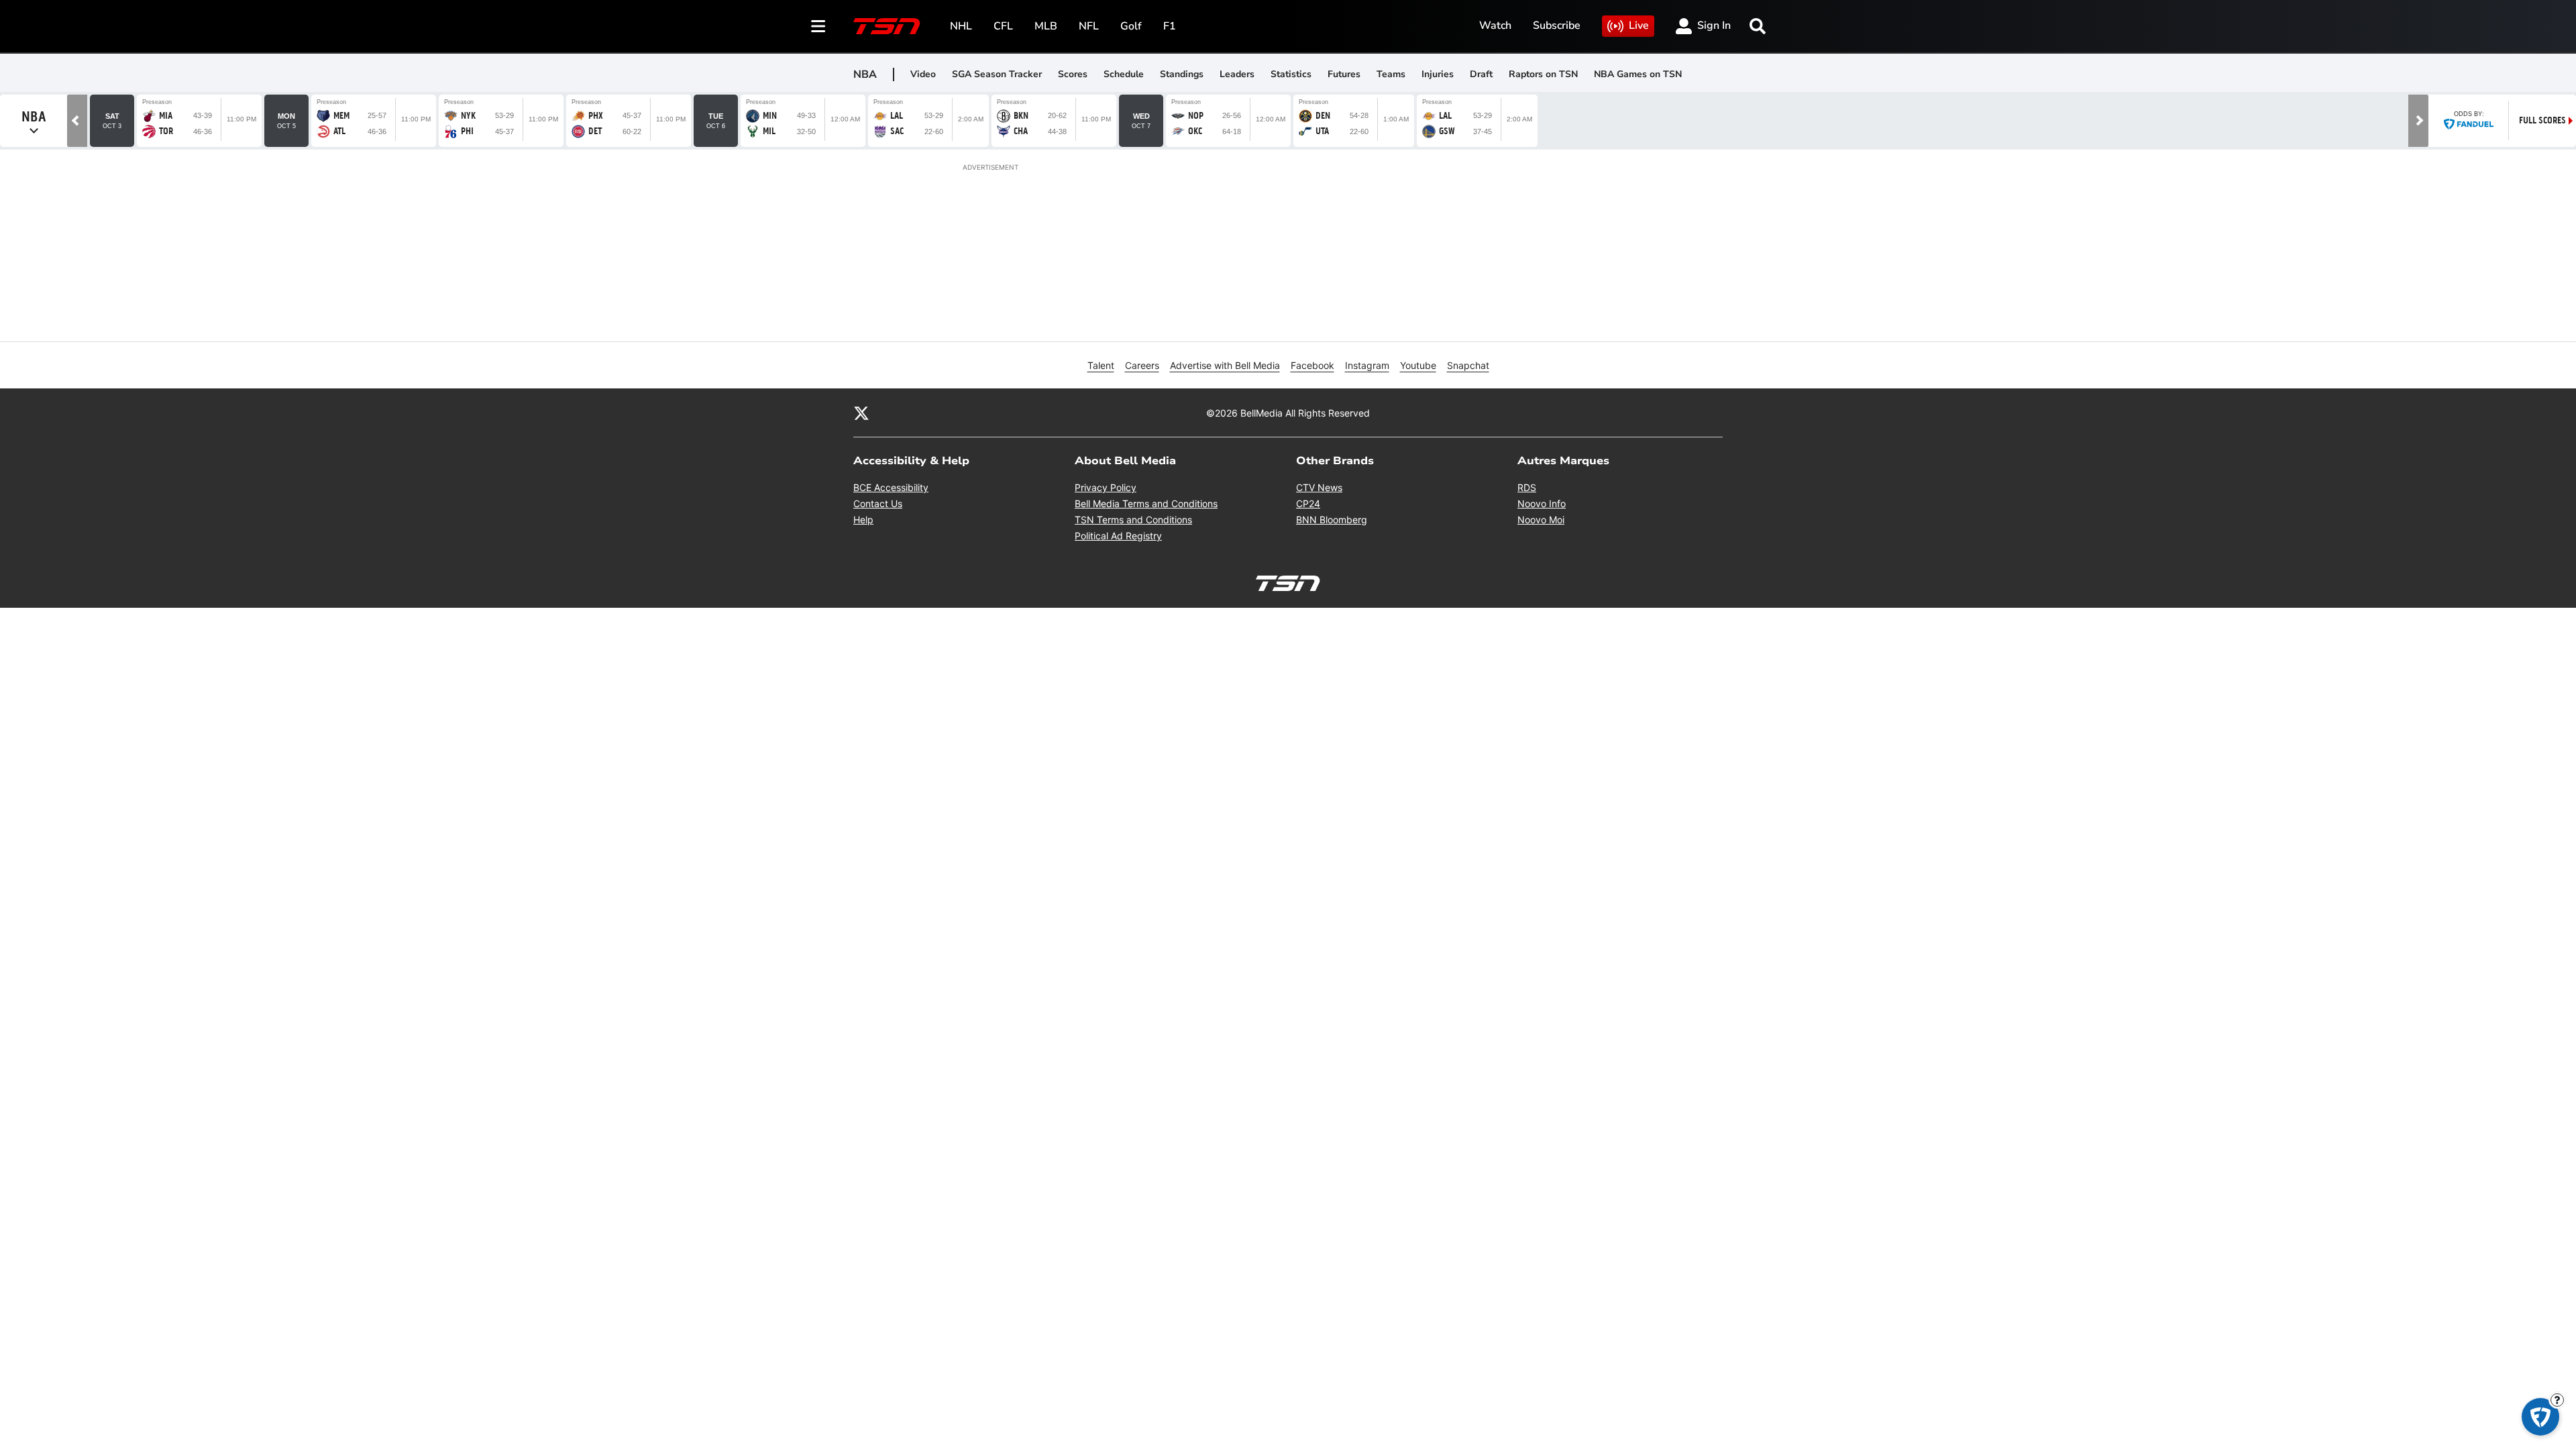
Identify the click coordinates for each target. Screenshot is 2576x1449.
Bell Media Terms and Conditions (1146, 503)
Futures (1344, 74)
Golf (1131, 26)
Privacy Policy (1106, 487)
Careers (1142, 365)
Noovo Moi (1541, 520)
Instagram (1367, 365)
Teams (1391, 74)
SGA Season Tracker (997, 74)
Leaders (1237, 74)
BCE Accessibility (891, 487)
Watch (1495, 25)
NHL (961, 26)
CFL (1003, 26)
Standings (1182, 74)
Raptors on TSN (1543, 74)
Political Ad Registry (1118, 536)
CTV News (1319, 487)
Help (863, 520)
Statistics (1291, 74)
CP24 (1308, 503)
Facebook (1312, 365)
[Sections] (818, 26)
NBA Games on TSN (1638, 74)
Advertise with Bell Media (1225, 365)
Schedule (1124, 74)
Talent (1101, 365)
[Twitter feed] (861, 413)
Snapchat (1468, 365)
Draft (1481, 74)
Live (1639, 25)
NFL (1089, 26)
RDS (1527, 487)
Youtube (1418, 365)
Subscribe (1557, 25)
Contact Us (878, 503)
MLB (1046, 26)
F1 (1170, 26)
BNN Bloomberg (1332, 520)
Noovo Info (1542, 503)
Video (923, 74)
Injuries (1438, 74)
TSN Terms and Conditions (1133, 520)
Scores (1073, 74)
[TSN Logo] (887, 26)
